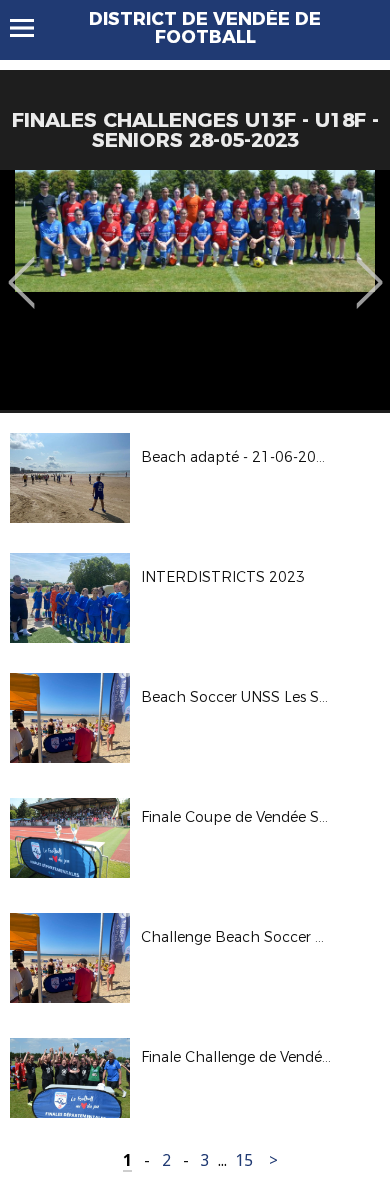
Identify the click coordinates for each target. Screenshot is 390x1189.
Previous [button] (21, 268)
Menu (31, 28)
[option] (195, 290)
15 (244, 1160)
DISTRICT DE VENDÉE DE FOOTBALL (205, 28)
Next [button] (369, 268)
